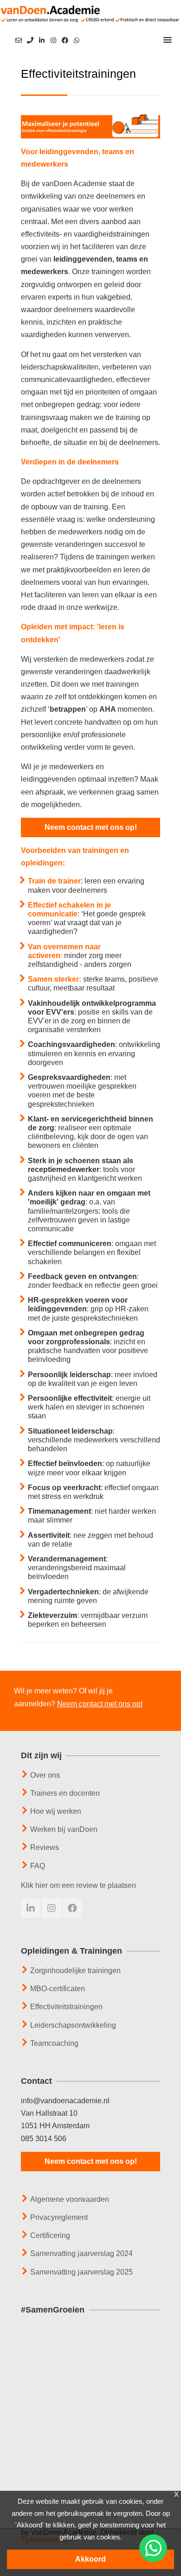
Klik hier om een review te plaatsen (78, 1885)
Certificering (50, 2235)
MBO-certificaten (58, 1989)
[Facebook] (65, 41)
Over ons (45, 1775)
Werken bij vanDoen (64, 1829)
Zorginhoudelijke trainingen (75, 1971)
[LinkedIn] (42, 41)
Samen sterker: (55, 979)
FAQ (38, 1866)
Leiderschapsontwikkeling (73, 2025)
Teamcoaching (54, 2043)
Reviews (45, 1847)
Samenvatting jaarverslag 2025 (81, 2272)
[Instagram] (53, 41)
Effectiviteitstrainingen (66, 2007)
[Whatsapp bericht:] (77, 40)
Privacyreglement (59, 2217)
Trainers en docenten (65, 1793)
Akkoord (90, 2559)
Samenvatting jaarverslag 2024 (81, 2253)
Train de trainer (54, 881)
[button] (168, 40)
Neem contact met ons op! (91, 827)
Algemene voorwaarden (70, 2199)
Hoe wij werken (56, 1811)
